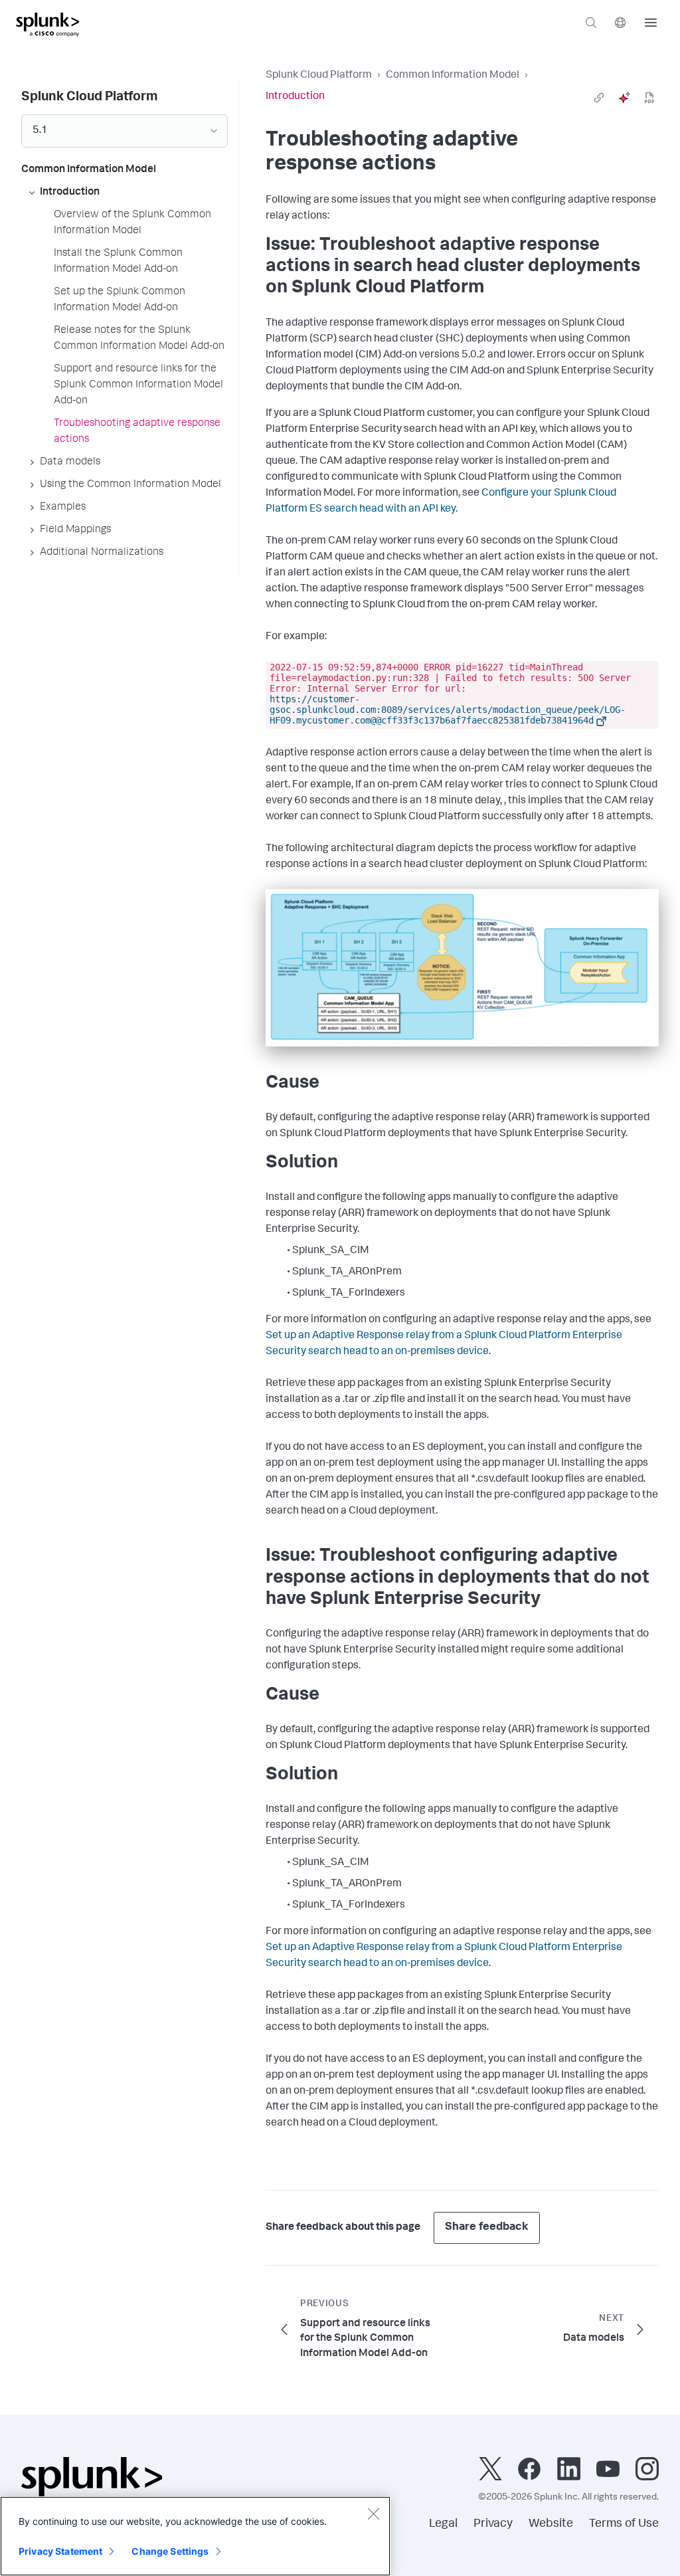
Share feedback (487, 2228)
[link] (599, 98)
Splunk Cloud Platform (319, 76)
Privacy (493, 2524)
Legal (443, 2524)
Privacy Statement (60, 2551)
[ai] (624, 98)
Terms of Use (624, 2524)
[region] (195, 2536)
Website (551, 2524)
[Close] (373, 2514)
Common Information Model (453, 76)
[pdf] (649, 98)
